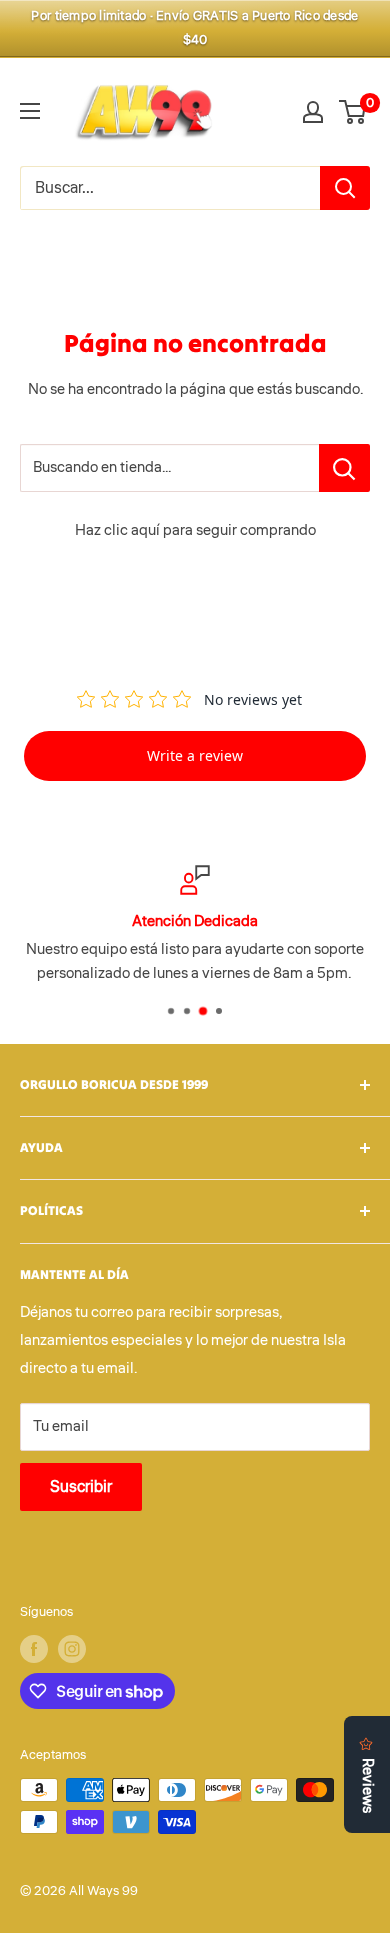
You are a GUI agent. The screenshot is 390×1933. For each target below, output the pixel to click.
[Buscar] (345, 188)
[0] (353, 112)
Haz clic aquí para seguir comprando (195, 530)
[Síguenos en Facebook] (34, 1649)
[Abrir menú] (30, 111)
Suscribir (81, 1487)
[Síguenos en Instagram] (72, 1649)
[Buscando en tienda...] (344, 468)
